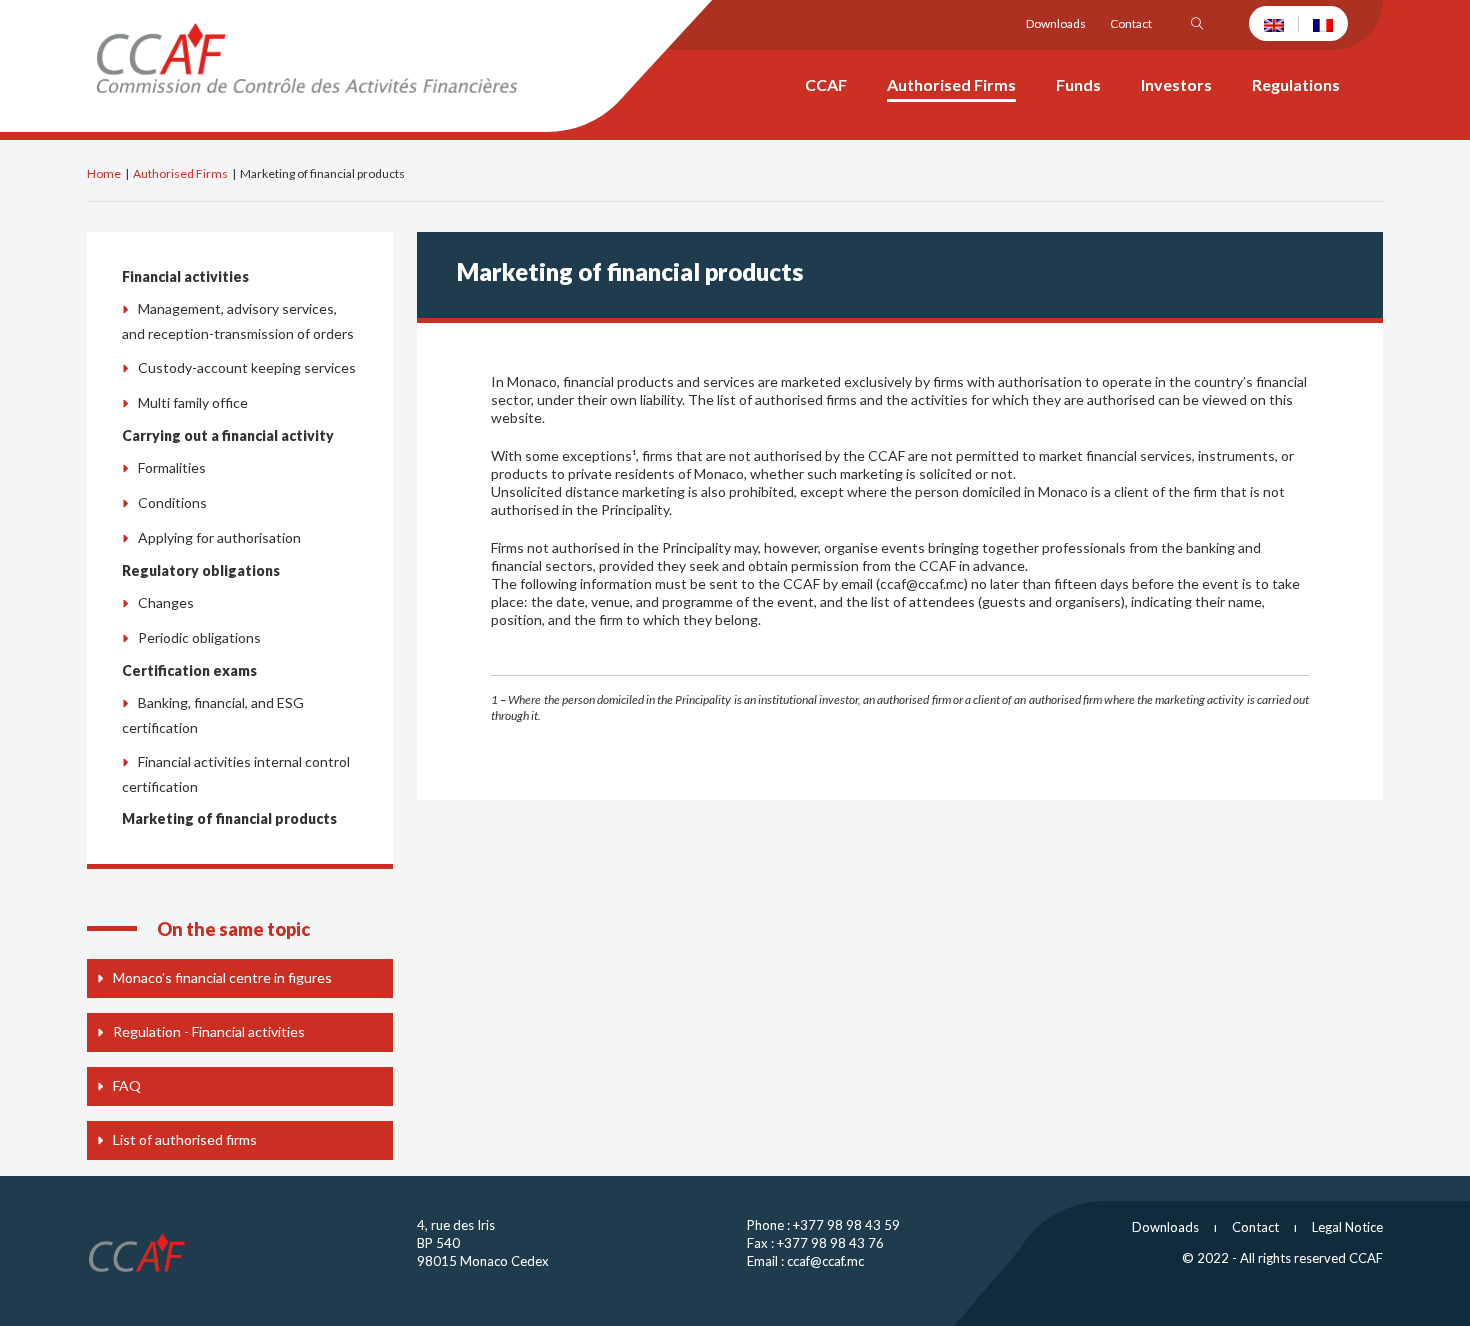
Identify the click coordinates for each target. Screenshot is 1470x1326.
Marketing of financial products (229, 818)
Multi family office (193, 402)
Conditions (172, 502)
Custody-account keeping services (247, 367)
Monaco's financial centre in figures (222, 977)
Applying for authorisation (219, 537)
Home (104, 173)
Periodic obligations (199, 637)
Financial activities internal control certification (236, 774)
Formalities (172, 467)
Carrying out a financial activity (228, 435)
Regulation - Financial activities (209, 1031)
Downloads (1056, 23)
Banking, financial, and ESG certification (213, 715)
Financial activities (185, 276)
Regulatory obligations (201, 570)
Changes (166, 602)
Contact (1131, 23)
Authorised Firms (180, 173)
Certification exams (189, 670)
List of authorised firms (185, 1139)
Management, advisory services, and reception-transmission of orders (238, 321)
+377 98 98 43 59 (846, 1225)
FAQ (127, 1085)
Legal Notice (1347, 1227)
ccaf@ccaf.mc (825, 1261)
